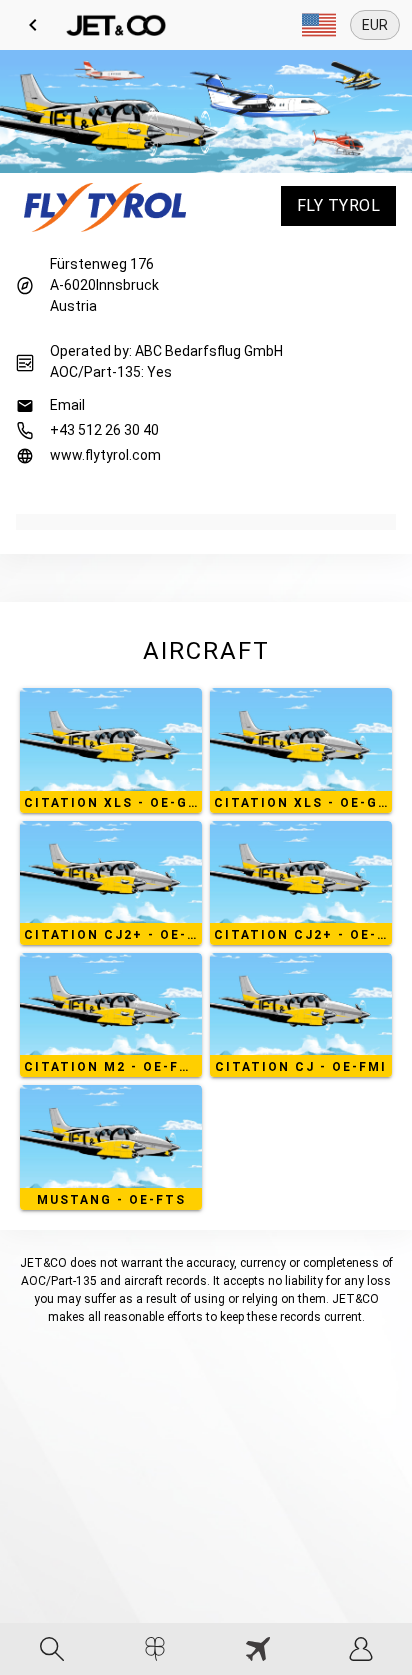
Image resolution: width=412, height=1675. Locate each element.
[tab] (51, 1649)
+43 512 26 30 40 (104, 430)
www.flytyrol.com (105, 455)
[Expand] (319, 25)
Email (67, 405)
